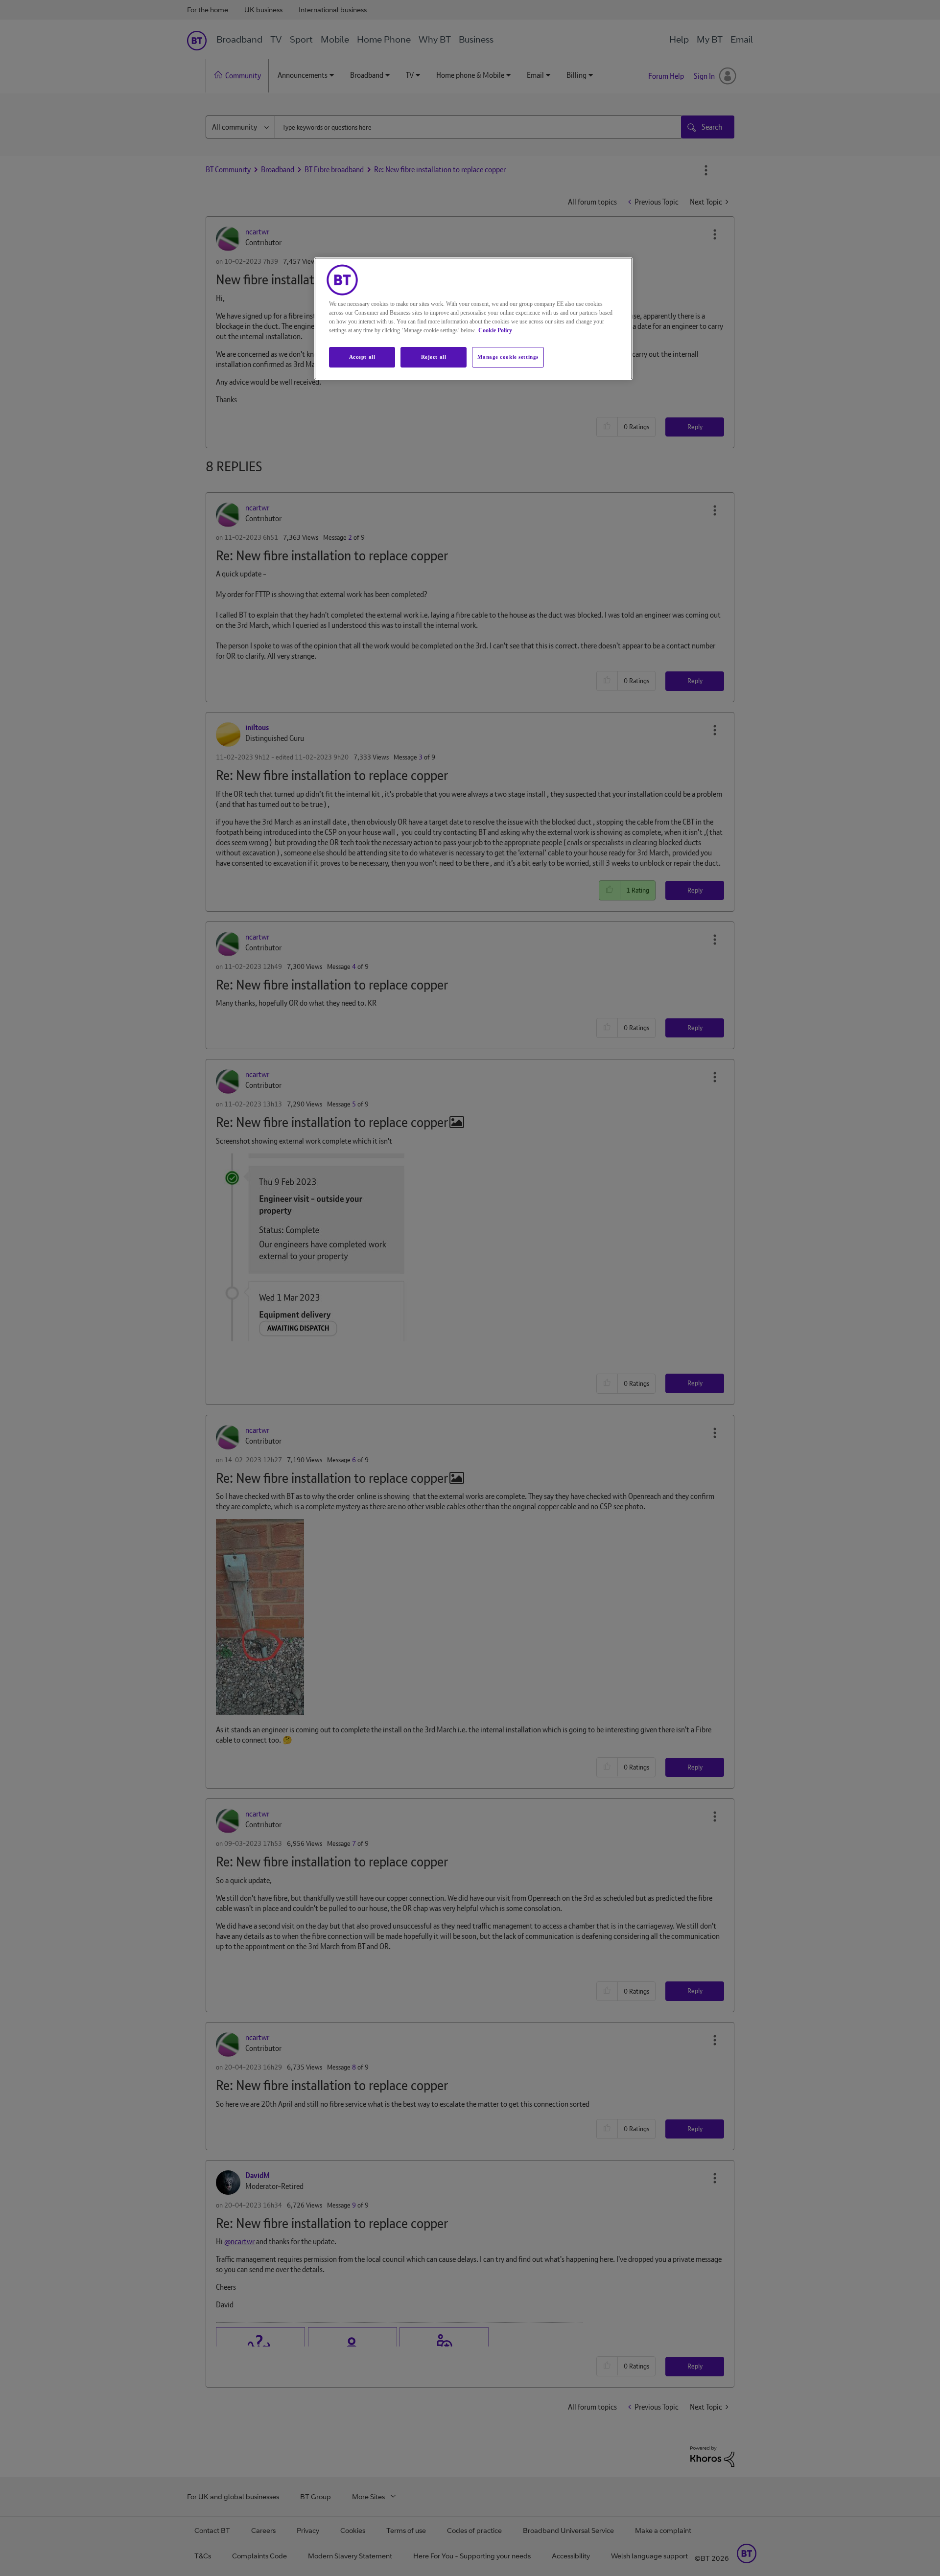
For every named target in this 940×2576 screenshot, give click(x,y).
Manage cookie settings (508, 357)
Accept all (362, 357)
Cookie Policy (495, 330)
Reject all (434, 357)
